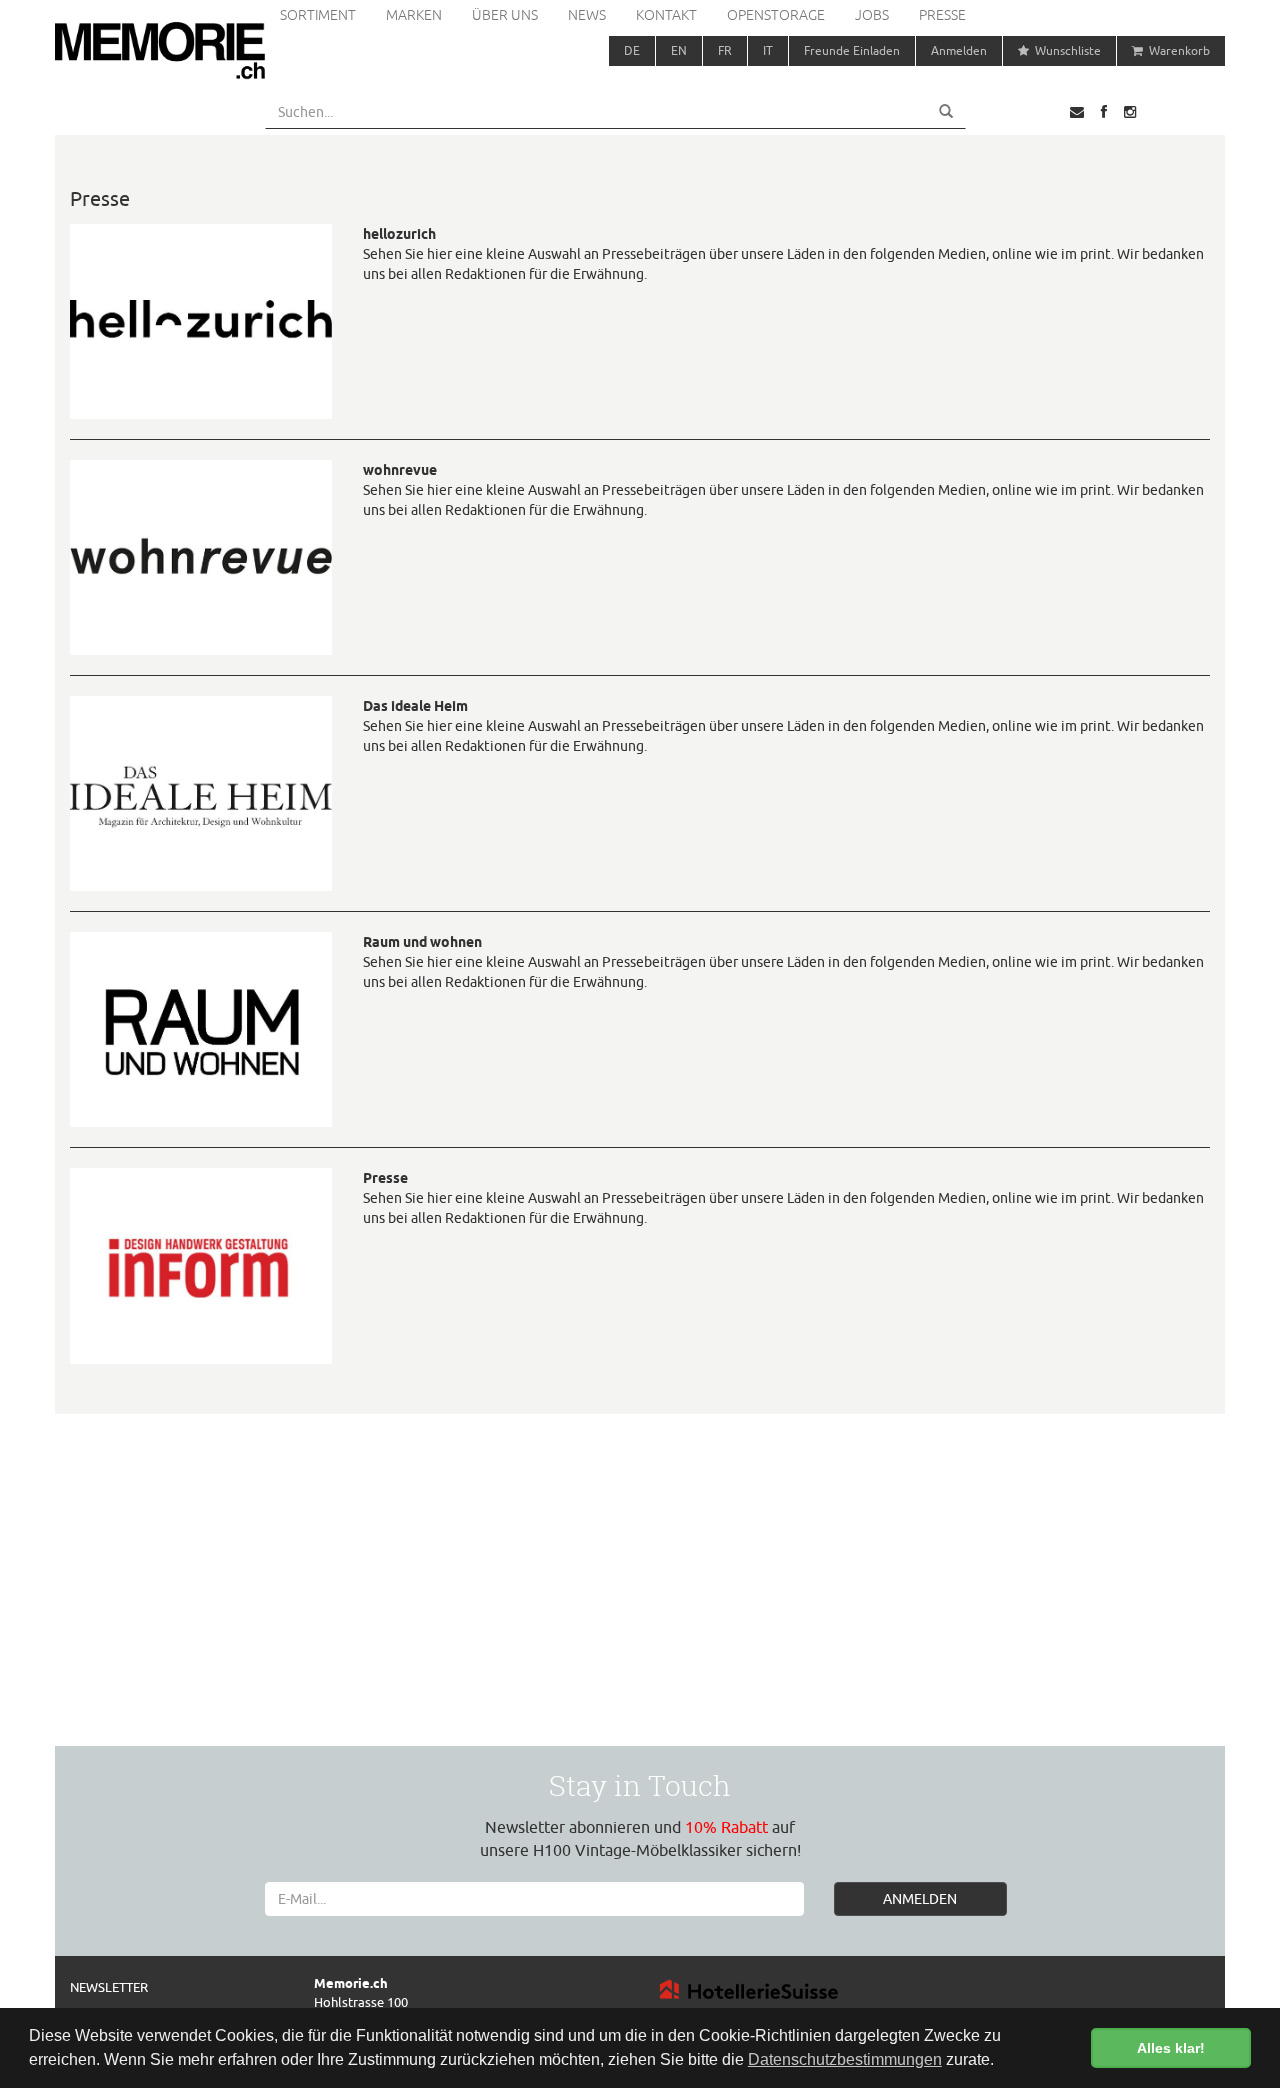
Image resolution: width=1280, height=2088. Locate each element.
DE (632, 50)
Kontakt (666, 15)
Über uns (505, 15)
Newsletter (109, 1987)
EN (679, 50)
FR (725, 50)
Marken (414, 15)
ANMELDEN (920, 1899)
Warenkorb (1176, 50)
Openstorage (776, 15)
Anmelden (959, 50)
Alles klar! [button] (1171, 2048)
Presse (942, 15)
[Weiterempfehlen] (1077, 112)
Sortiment (318, 15)
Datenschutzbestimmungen (845, 2059)
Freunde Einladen (852, 50)
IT (768, 50)
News (587, 15)
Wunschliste (1065, 50)
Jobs (872, 15)
